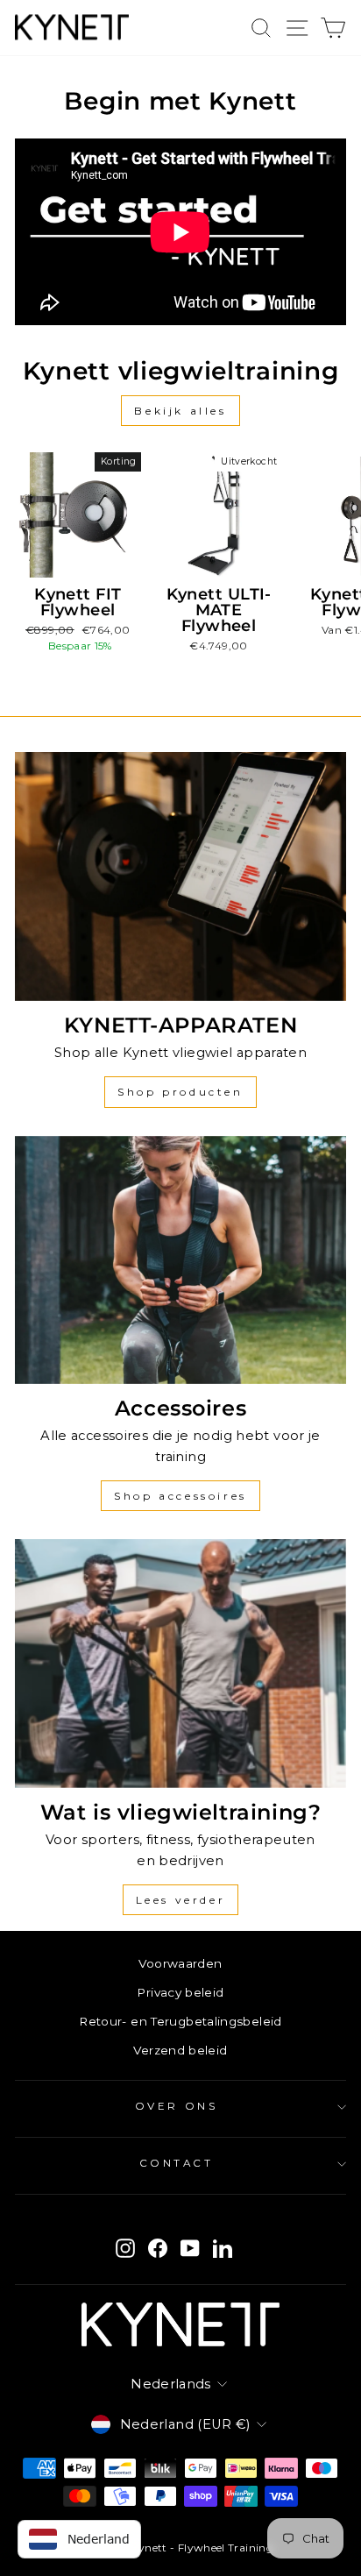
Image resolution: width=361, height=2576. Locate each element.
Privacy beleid (180, 1992)
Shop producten (180, 1092)
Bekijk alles (180, 411)
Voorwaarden (180, 1963)
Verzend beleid (180, 2050)
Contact (177, 2163)
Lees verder (181, 1900)
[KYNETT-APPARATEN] (180, 876)
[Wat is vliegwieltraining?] (180, 1664)
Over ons (176, 2106)
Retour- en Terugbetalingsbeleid (180, 2021)
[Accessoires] (180, 1260)
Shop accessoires (180, 1496)
